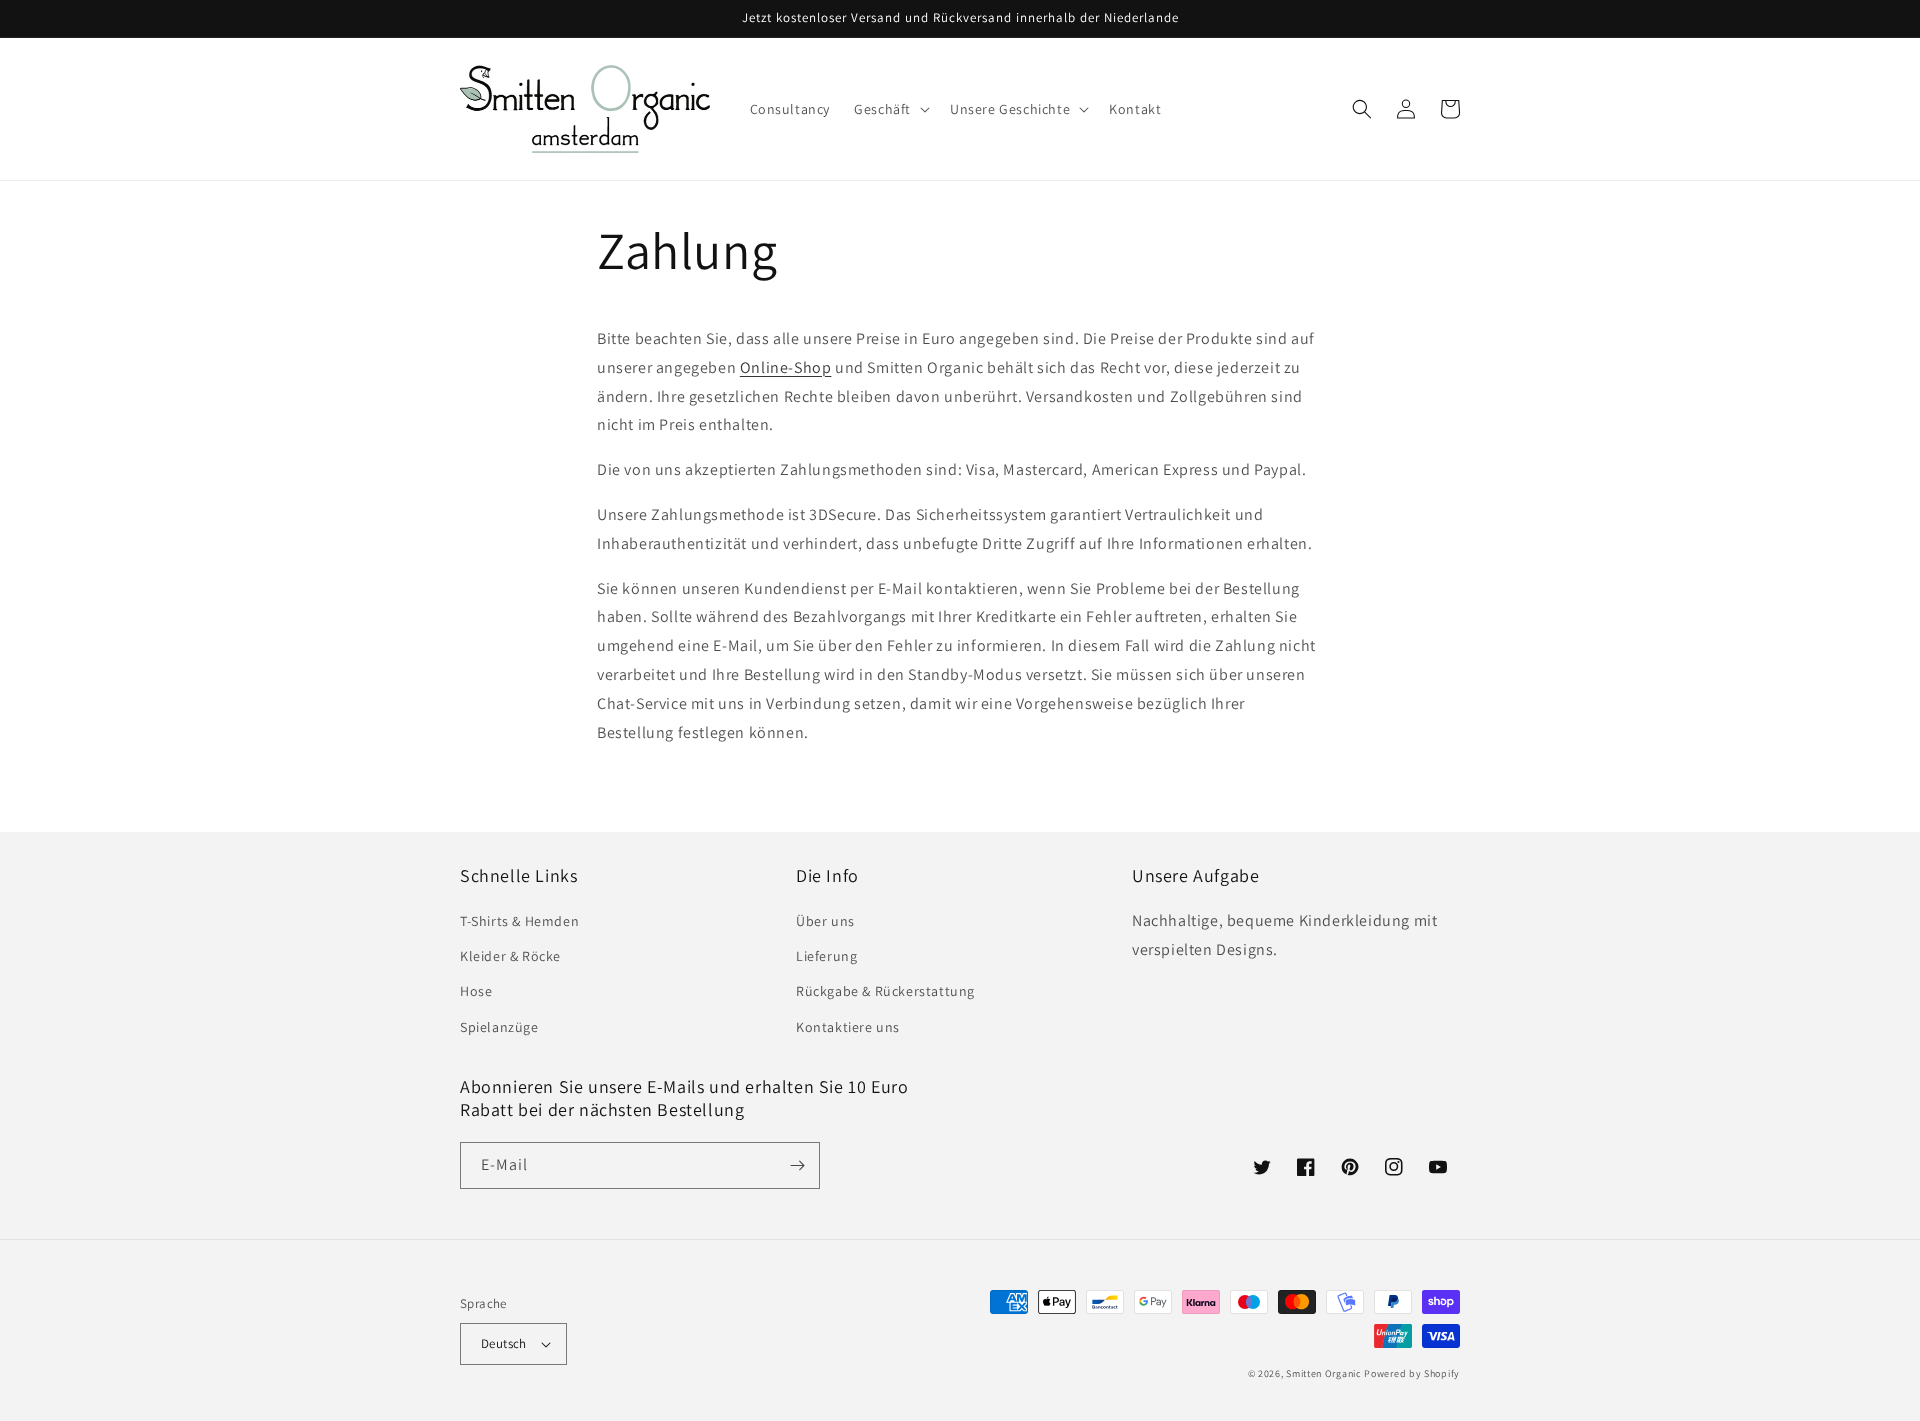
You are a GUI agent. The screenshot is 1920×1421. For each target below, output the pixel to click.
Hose (476, 991)
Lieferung (826, 956)
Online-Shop (786, 367)
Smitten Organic (1324, 1373)
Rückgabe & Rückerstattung (885, 991)
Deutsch (504, 1343)
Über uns (825, 921)
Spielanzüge (499, 1027)
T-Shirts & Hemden (519, 921)
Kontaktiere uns (848, 1027)
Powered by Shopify (1412, 1373)
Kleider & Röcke (510, 956)
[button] (890, 109)
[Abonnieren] (797, 1165)
